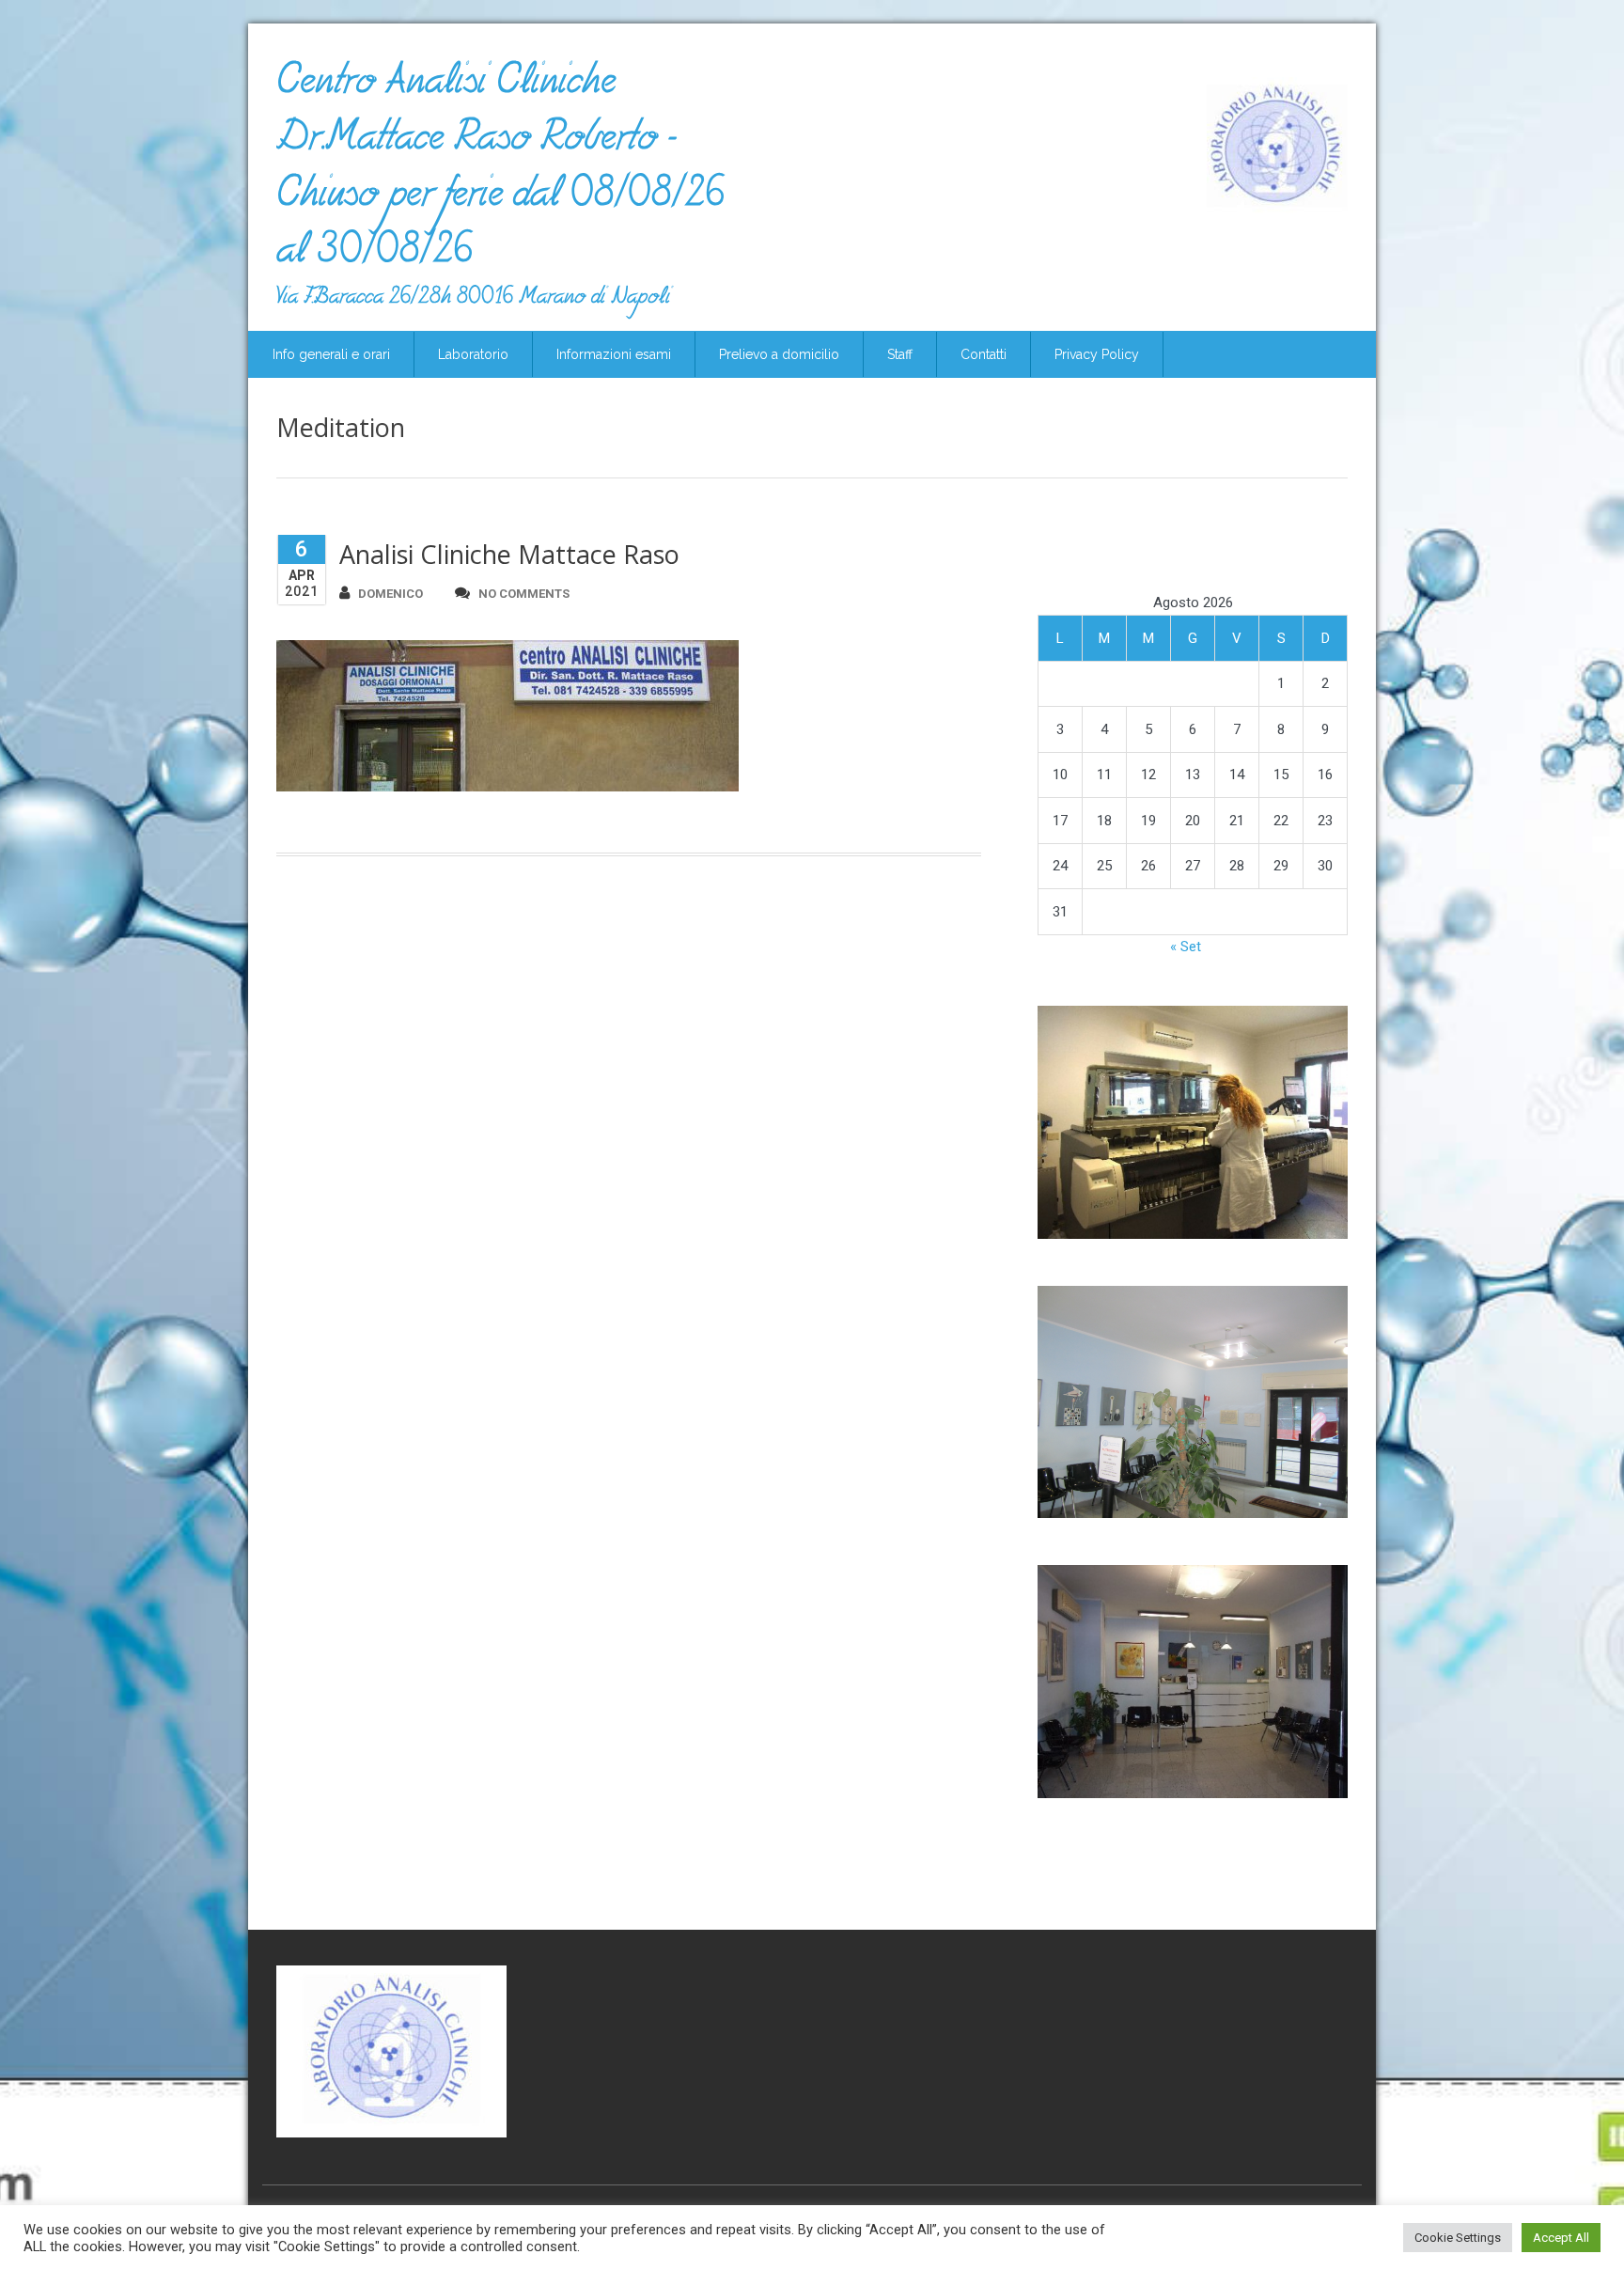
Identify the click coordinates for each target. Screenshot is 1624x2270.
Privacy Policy (1097, 354)
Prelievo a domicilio (779, 354)
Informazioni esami (614, 354)
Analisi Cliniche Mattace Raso (509, 554)
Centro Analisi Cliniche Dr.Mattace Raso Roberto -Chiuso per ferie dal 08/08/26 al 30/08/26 (500, 173)
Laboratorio (473, 354)
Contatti (984, 354)
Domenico (390, 594)
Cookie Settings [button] (1458, 2238)
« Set (1186, 947)
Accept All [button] (1561, 2238)
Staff (900, 354)
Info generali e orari (331, 354)
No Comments (524, 594)
